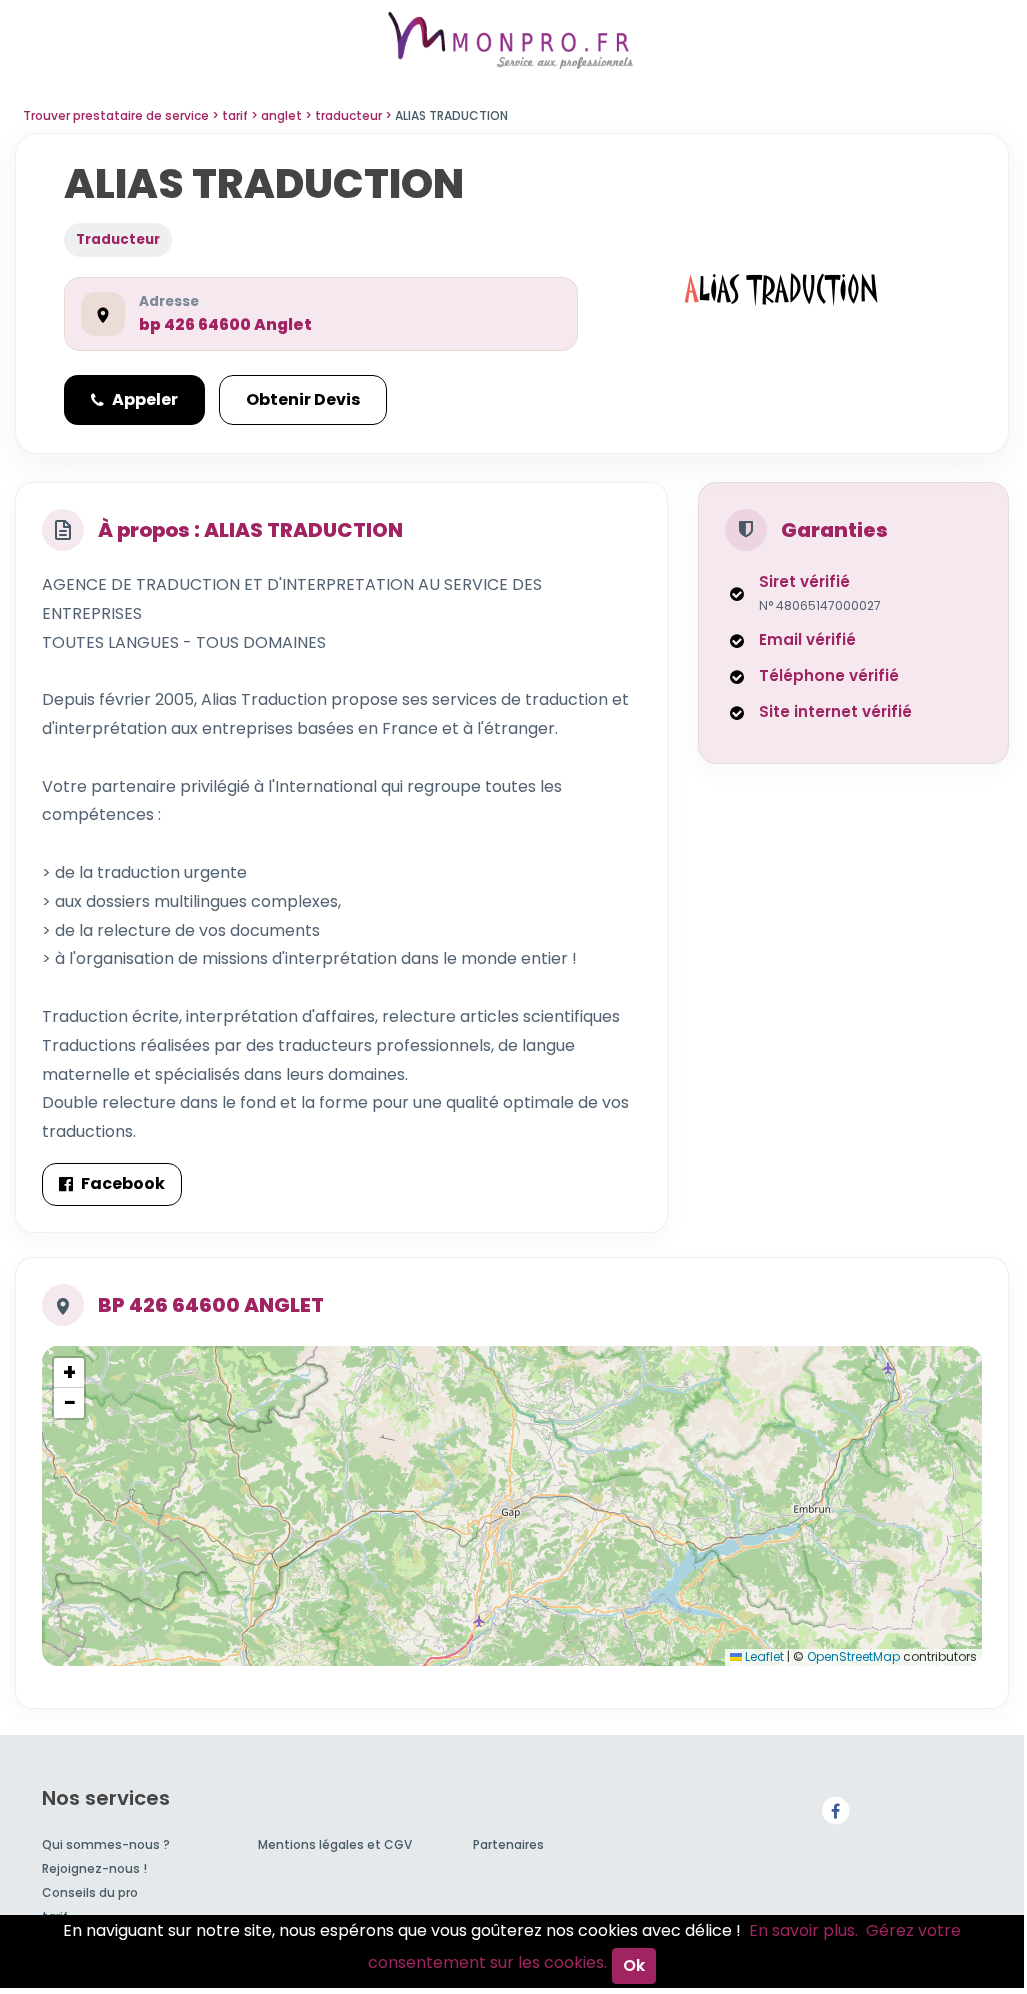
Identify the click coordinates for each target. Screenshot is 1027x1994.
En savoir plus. (803, 1930)
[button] (69, 1373)
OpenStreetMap (853, 1656)
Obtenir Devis (303, 399)
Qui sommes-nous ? (106, 1844)
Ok (634, 1965)
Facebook (123, 1183)
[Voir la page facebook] (835, 1809)
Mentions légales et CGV (335, 1844)
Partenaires (508, 1844)
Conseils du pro (90, 1892)
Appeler (145, 399)
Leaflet (763, 1656)
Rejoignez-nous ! (94, 1868)
